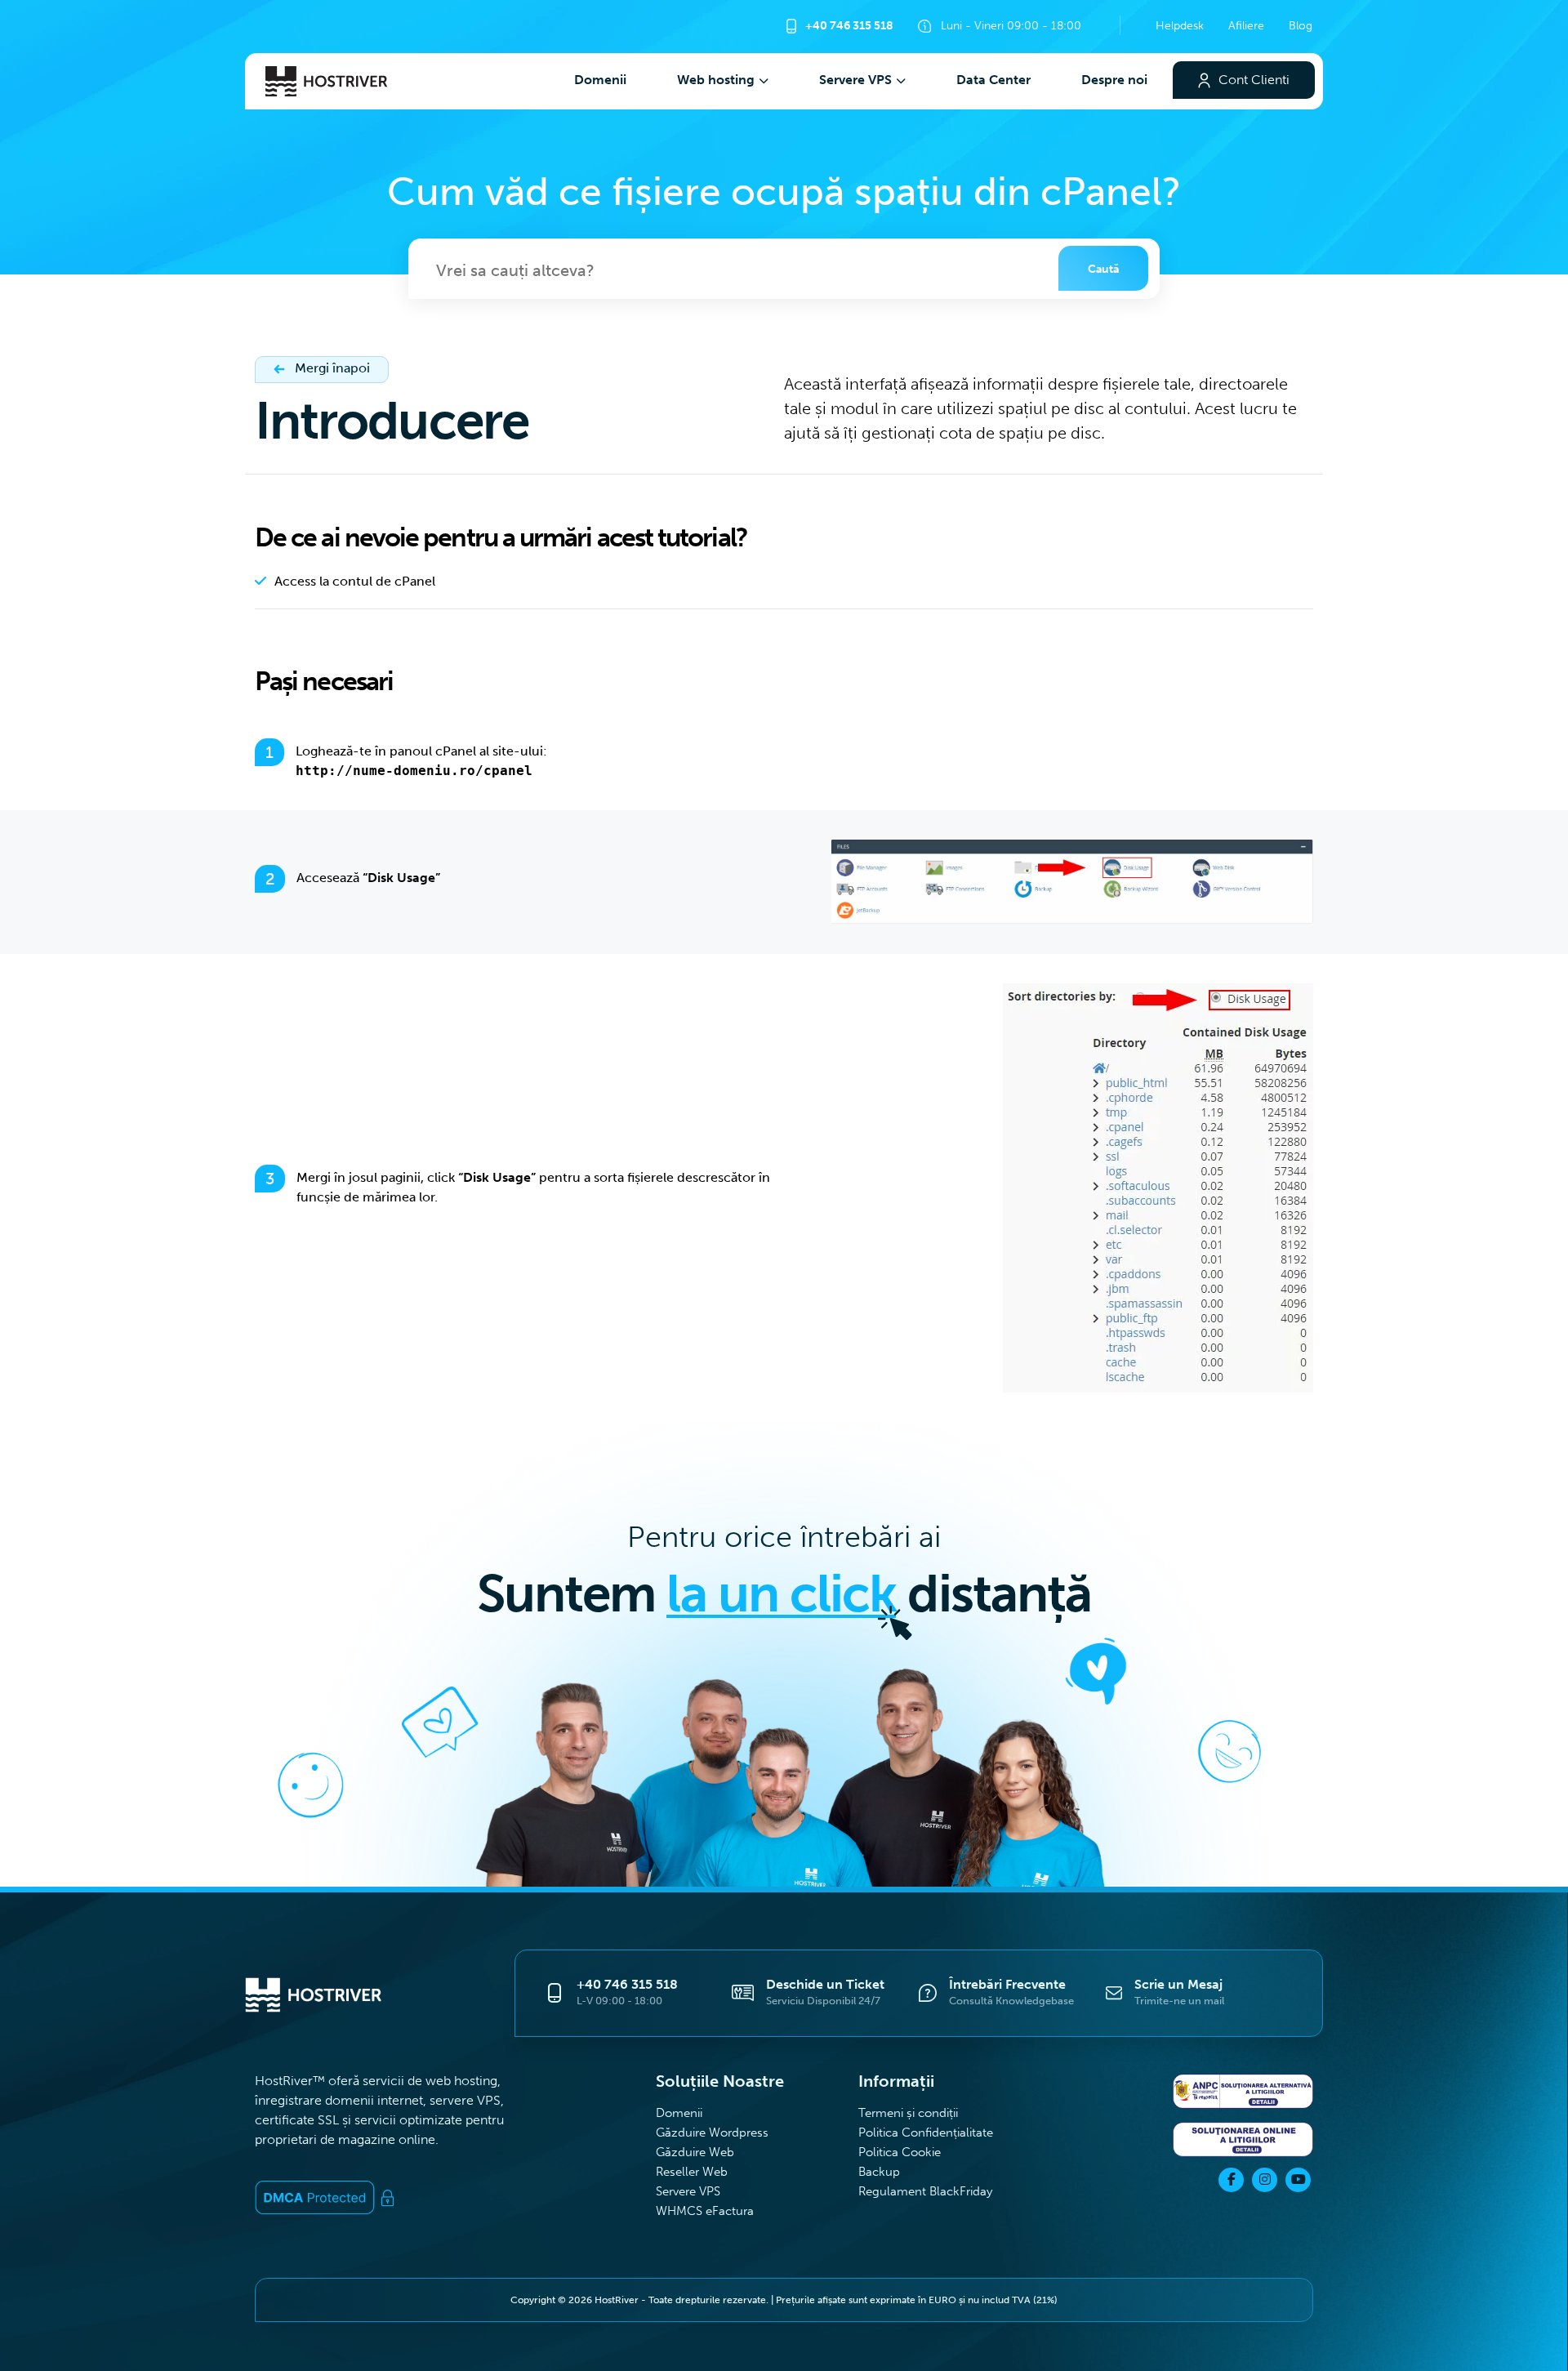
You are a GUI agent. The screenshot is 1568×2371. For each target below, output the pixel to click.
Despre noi (1114, 80)
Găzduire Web (695, 2152)
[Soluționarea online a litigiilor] (1243, 2142)
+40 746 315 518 (848, 25)
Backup (879, 2171)
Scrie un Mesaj (1178, 1984)
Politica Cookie (900, 2152)
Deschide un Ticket (825, 1984)
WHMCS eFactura (705, 2211)
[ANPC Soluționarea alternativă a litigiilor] (1243, 2094)
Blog (1301, 25)
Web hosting (716, 80)
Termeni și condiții (910, 2113)
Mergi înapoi (331, 368)
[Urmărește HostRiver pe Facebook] (1231, 2180)
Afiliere (1246, 25)
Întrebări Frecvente (1007, 1984)
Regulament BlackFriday (925, 2191)
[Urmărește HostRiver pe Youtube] (1298, 2180)
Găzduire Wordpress (712, 2132)
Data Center (993, 80)
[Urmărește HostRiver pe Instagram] (1265, 2180)
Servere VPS (855, 80)
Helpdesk (1180, 25)
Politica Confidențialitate (926, 2132)
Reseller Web (692, 2171)
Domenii (600, 80)
